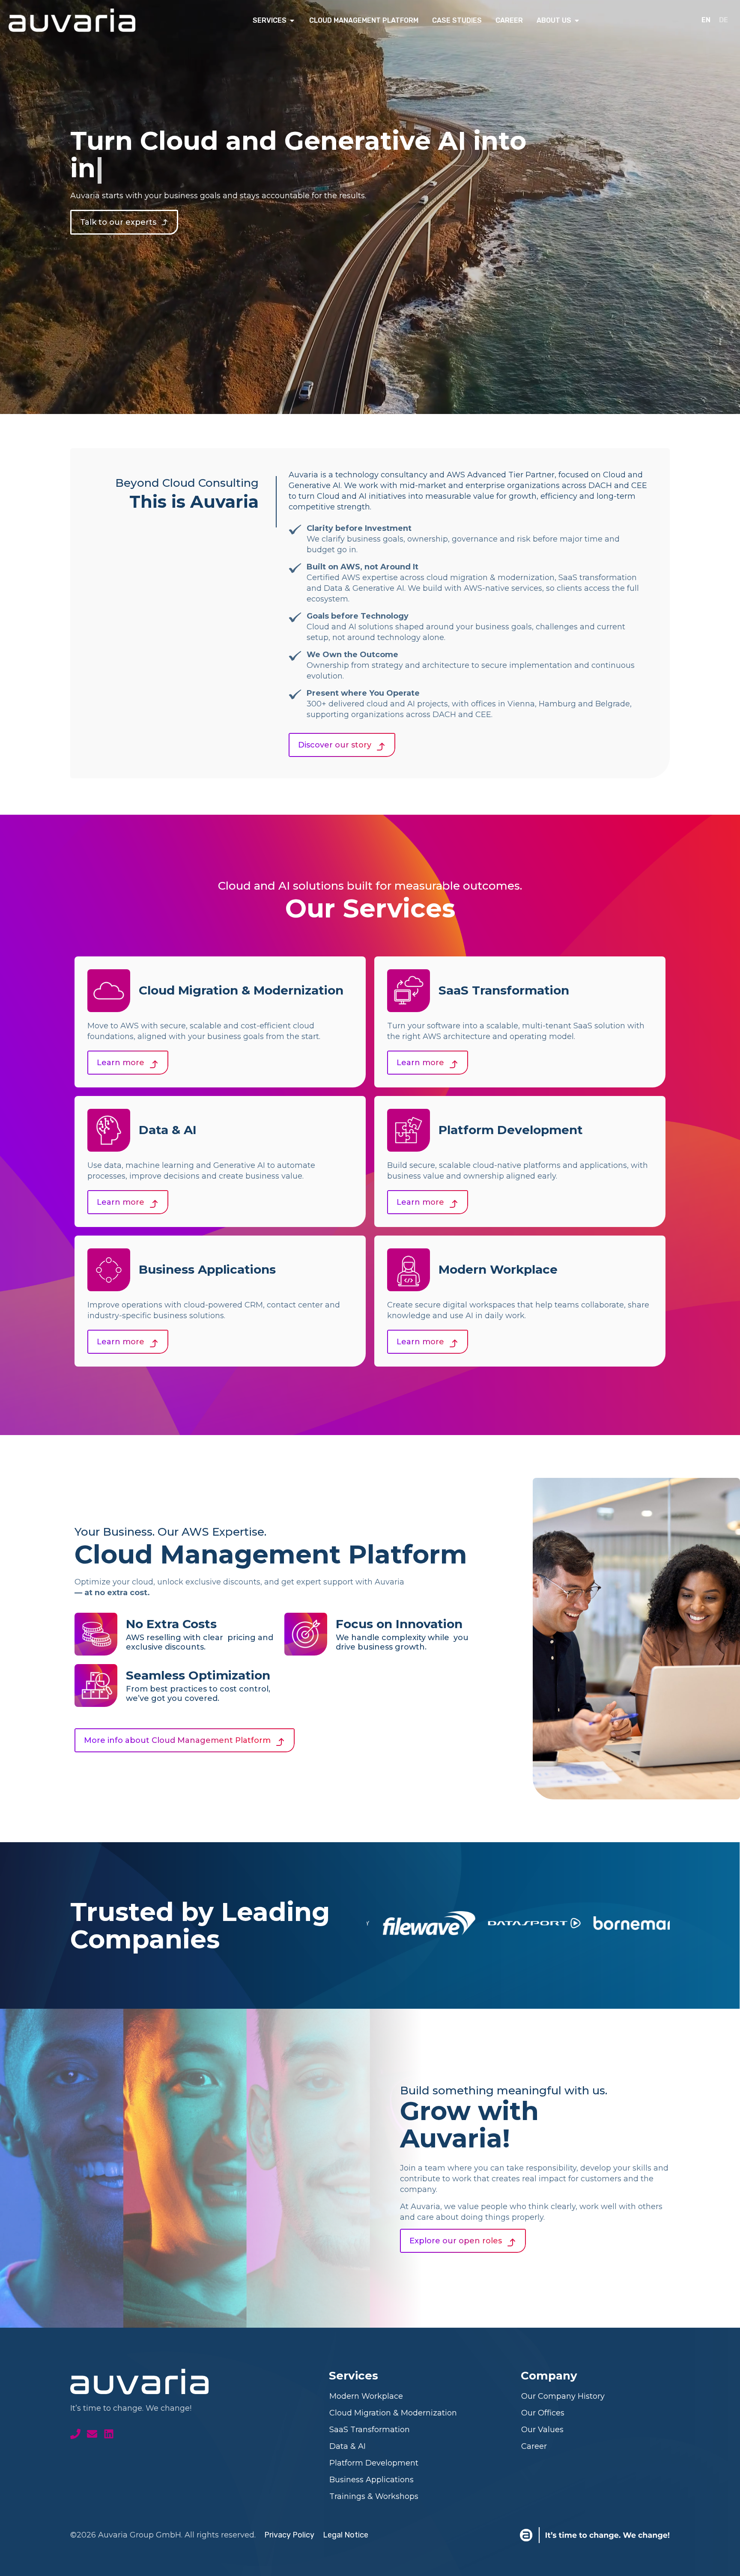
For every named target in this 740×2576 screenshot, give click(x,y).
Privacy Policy (289, 2535)
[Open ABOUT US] (577, 21)
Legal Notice (346, 2535)
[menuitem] (706, 20)
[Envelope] (92, 2434)
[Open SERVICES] (292, 21)
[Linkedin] (109, 2434)
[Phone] (75, 2434)
